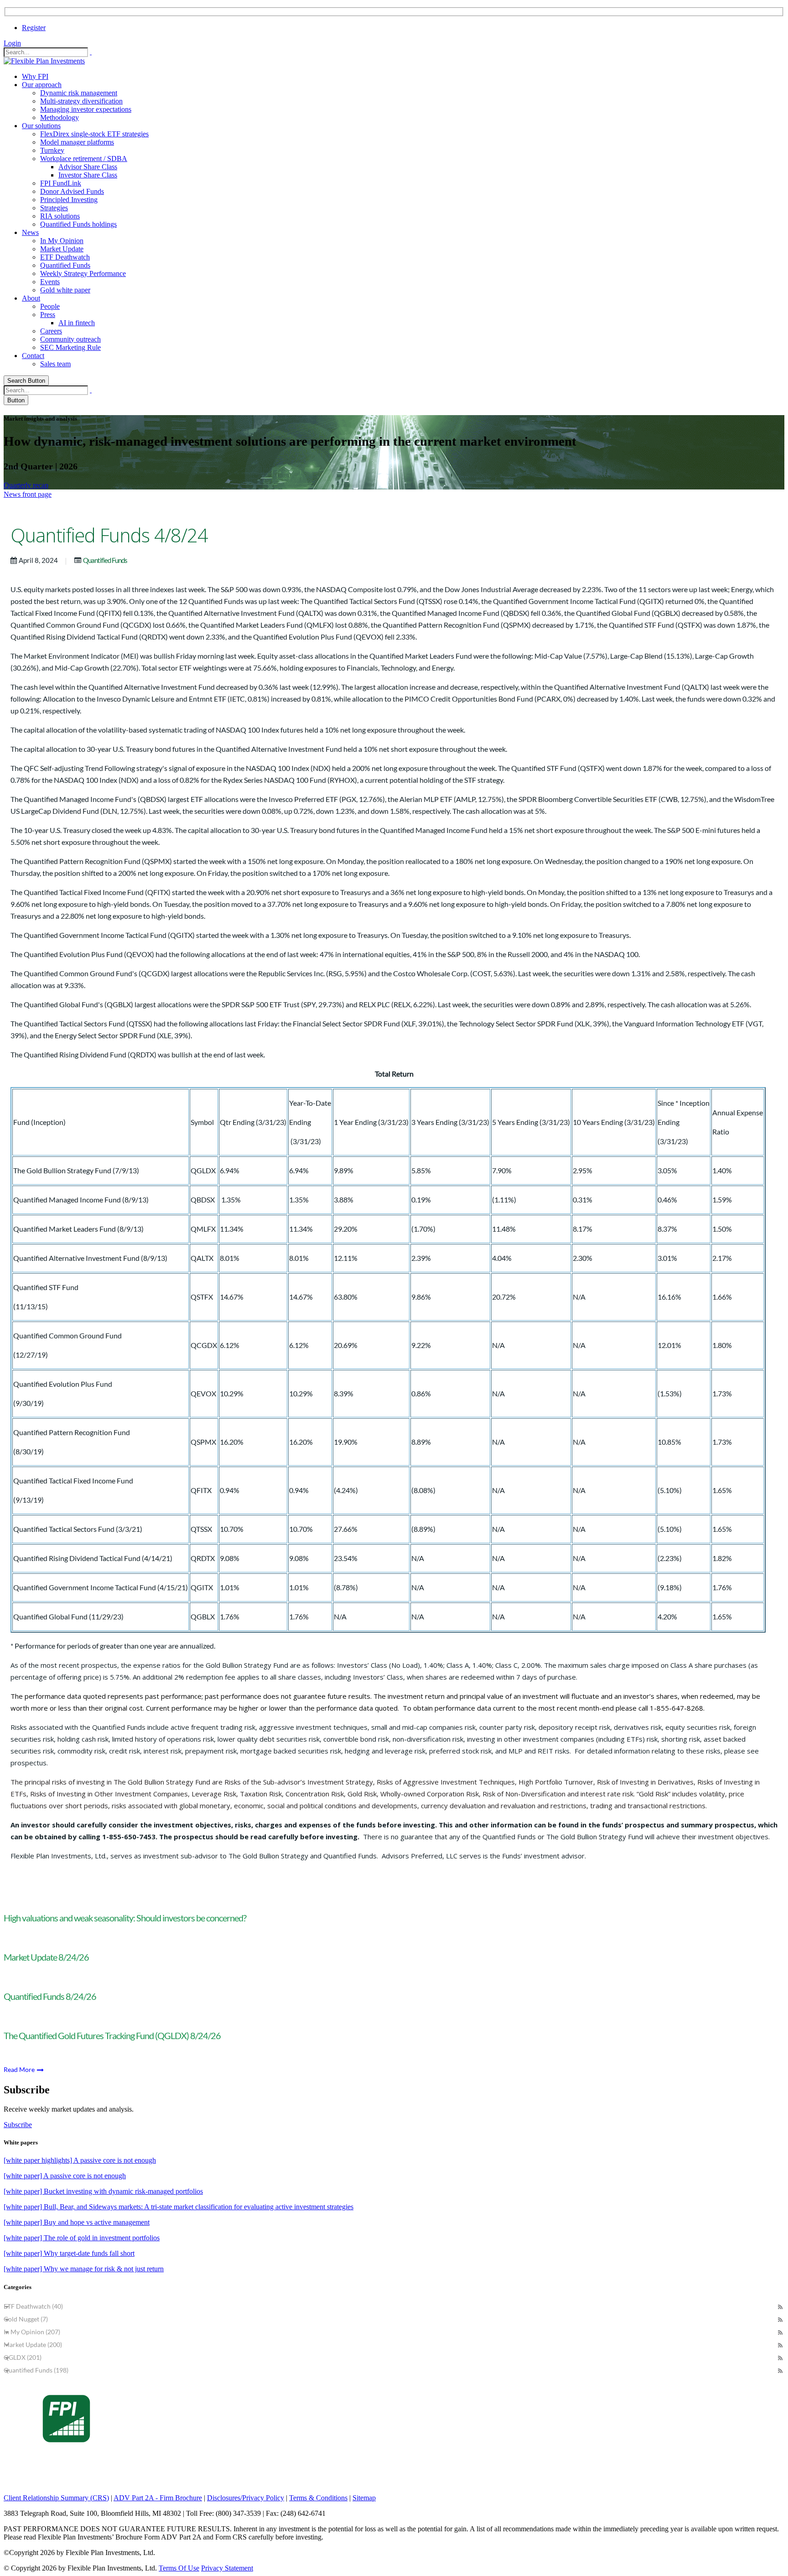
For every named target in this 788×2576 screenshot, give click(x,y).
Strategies (54, 208)
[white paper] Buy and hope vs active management (77, 2222)
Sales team (55, 364)
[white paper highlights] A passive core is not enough (80, 2160)
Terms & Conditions (318, 2498)
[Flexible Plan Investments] (44, 61)
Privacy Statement (227, 2568)
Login (12, 43)
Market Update (62, 249)
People (50, 306)
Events (50, 282)
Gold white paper (65, 290)
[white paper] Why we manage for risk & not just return (84, 2269)
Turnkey (52, 150)
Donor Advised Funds (72, 191)
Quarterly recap (26, 485)
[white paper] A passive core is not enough (65, 2176)
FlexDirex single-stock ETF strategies (94, 134)
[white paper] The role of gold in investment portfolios (82, 2238)
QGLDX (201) (23, 2357)
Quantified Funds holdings (78, 224)
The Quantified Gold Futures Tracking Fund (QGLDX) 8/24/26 (112, 2035)
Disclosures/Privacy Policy (246, 2498)
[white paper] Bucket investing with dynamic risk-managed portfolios (103, 2191)
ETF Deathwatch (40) (33, 2306)
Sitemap (364, 2498)
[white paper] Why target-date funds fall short (69, 2253)
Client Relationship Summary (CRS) (56, 2498)
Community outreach (70, 339)
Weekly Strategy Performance (83, 273)
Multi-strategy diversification (81, 101)
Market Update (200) (33, 2344)
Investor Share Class (88, 175)
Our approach (42, 85)
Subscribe (18, 2125)
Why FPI (35, 76)
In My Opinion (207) (32, 2332)
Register (34, 28)
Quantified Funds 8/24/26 (50, 1996)
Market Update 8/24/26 (46, 1957)
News (30, 232)
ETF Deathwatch (65, 257)
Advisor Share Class (88, 167)
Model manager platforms (77, 142)
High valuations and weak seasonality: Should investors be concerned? (125, 1918)
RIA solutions (60, 216)
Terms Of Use (179, 2568)
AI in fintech (77, 323)
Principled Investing (69, 200)
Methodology (60, 117)
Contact (33, 356)
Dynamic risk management (79, 93)
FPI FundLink (61, 183)
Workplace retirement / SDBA (84, 159)
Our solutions (41, 126)
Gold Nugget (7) (26, 2319)
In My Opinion (62, 241)
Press (48, 315)
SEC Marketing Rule (70, 347)
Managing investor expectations (86, 109)
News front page (28, 494)
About (31, 298)
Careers (51, 331)
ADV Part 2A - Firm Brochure (158, 2498)
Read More (20, 2069)
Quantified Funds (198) (36, 2370)
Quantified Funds (65, 265)
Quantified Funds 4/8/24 (109, 535)
